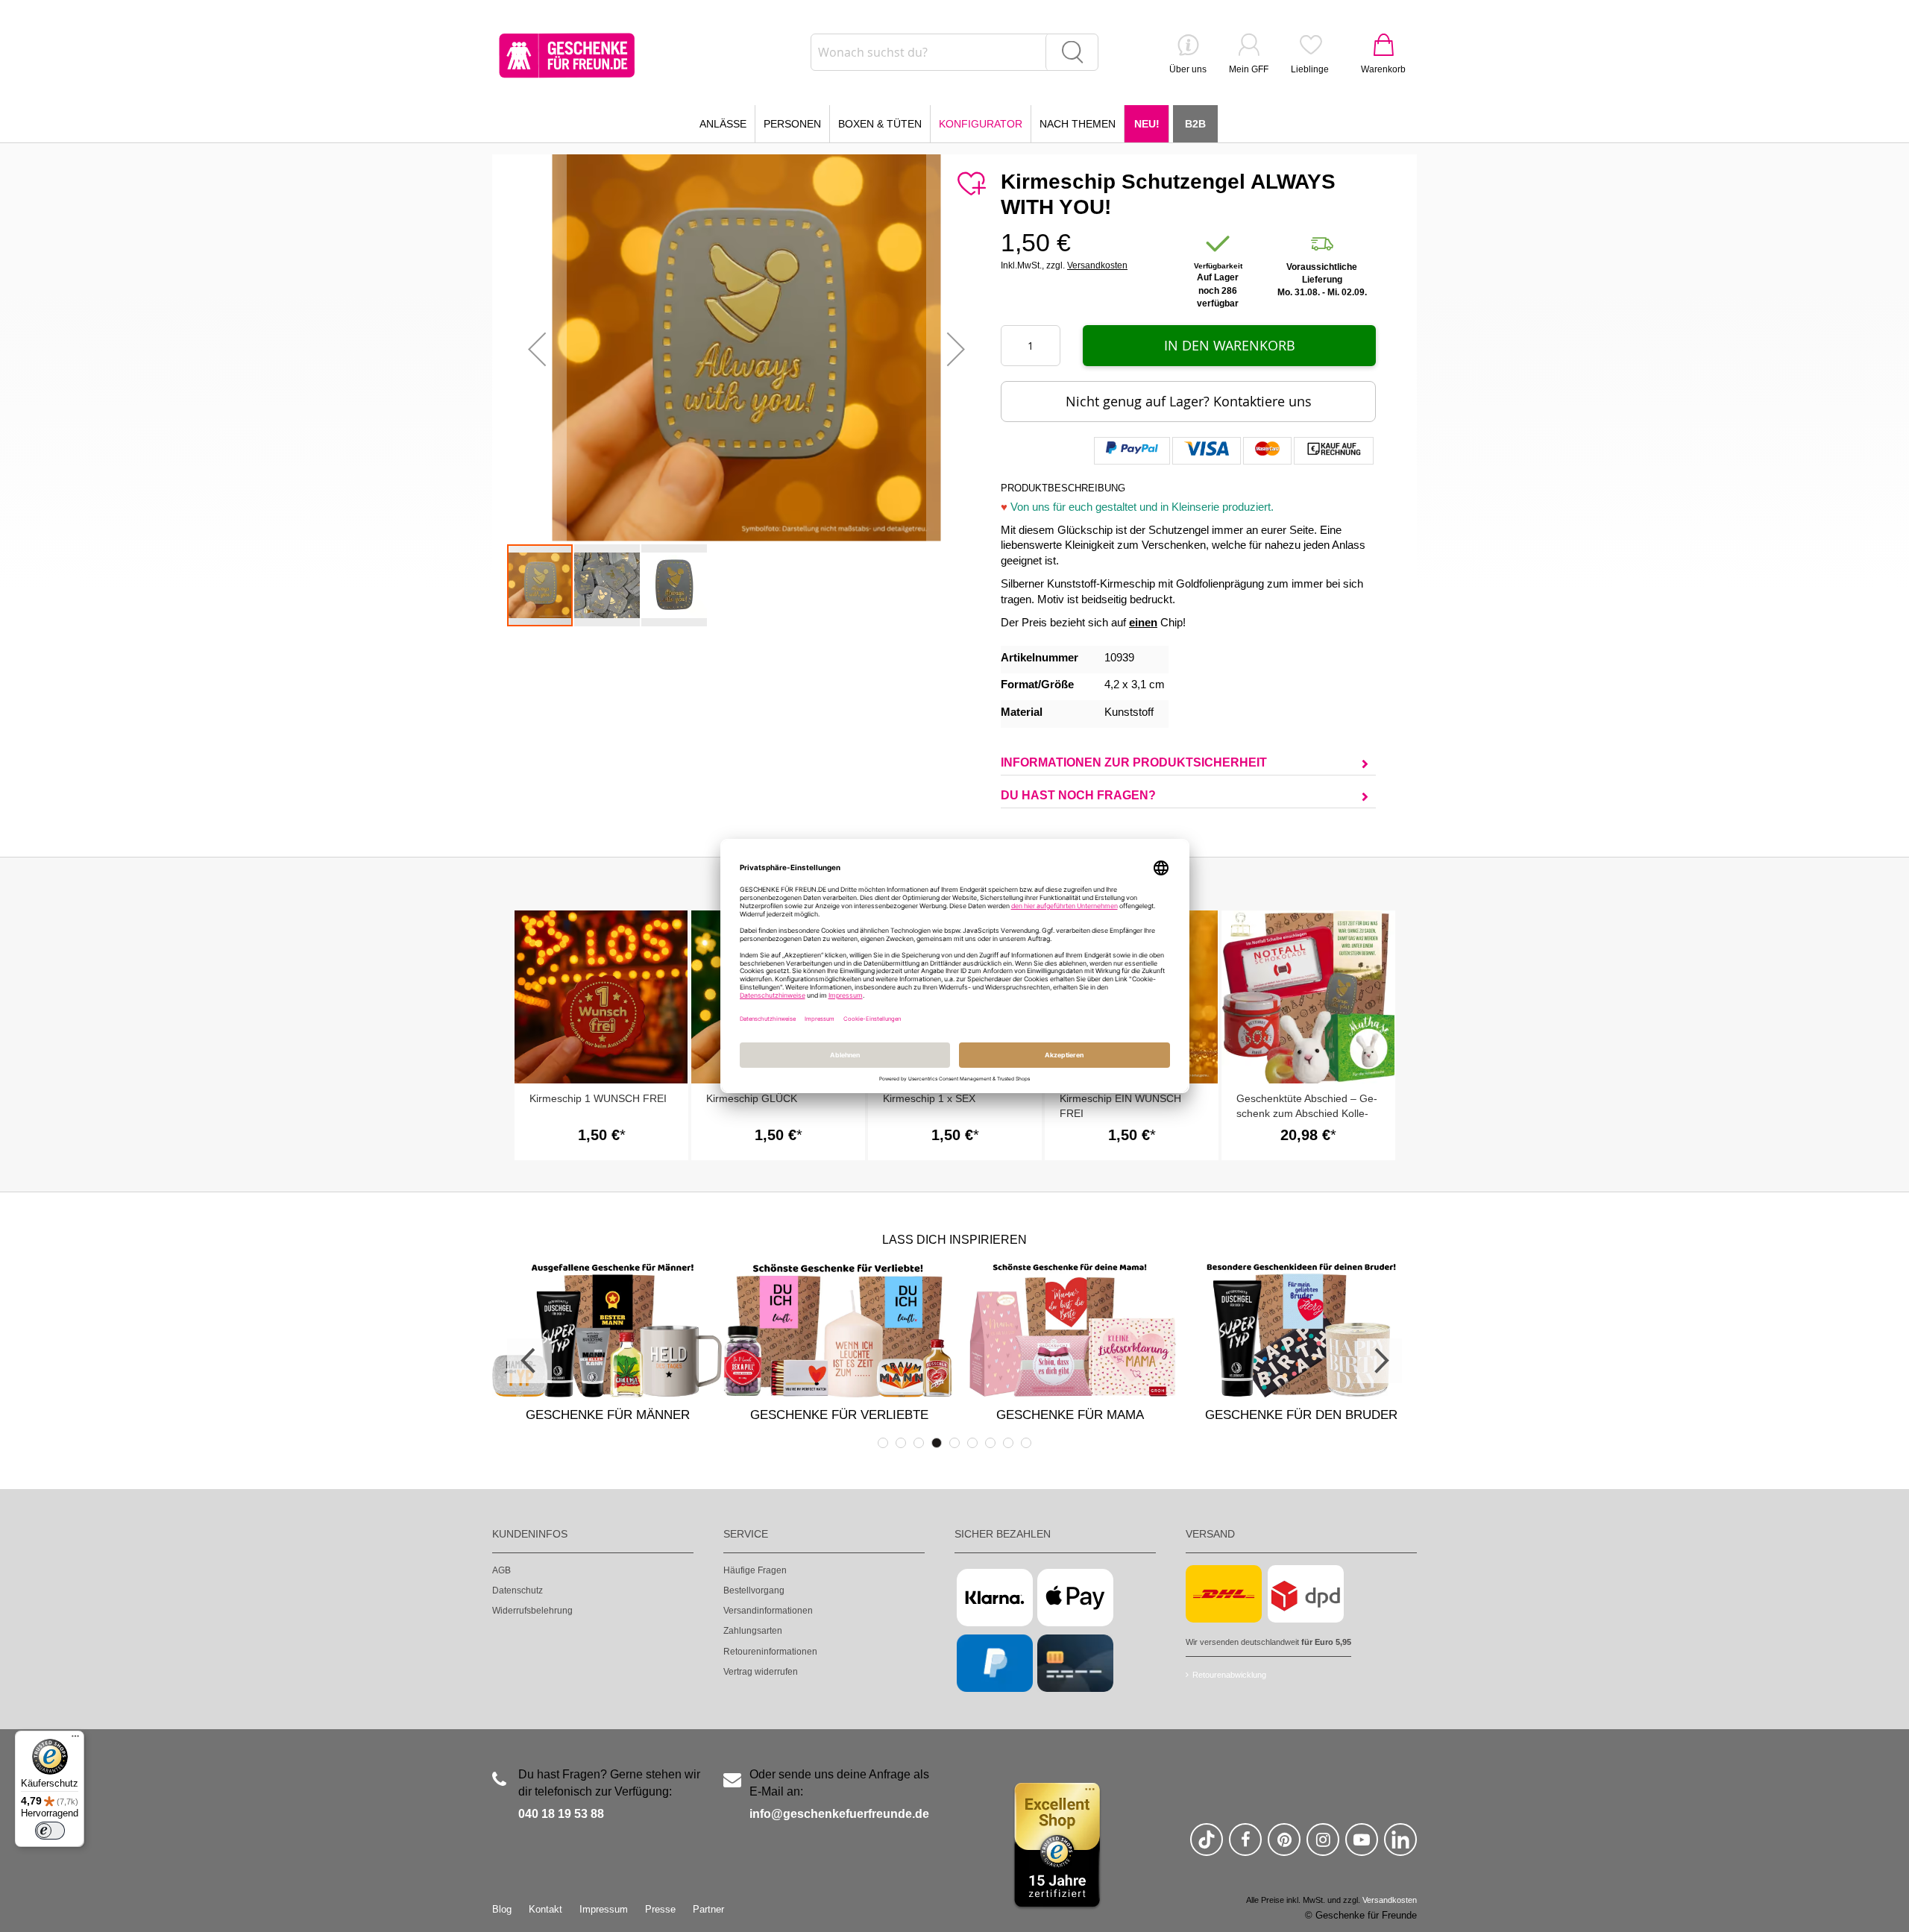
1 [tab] (883, 1443)
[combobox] (954, 52)
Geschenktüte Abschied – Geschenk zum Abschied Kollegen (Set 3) (1307, 1113)
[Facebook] (1245, 1846)
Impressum (604, 1909)
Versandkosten (1097, 265)
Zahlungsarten (753, 1631)
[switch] (50, 1831)
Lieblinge (1310, 69)
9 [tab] (1026, 1443)
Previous (529, 1361)
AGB (501, 1570)
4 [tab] (937, 1443)
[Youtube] (1362, 1846)
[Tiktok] (1207, 1846)
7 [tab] (990, 1443)
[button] (537, 349)
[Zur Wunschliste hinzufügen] (971, 184)
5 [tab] (954, 1443)
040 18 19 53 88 (561, 1814)
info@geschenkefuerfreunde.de (839, 1814)
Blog (502, 1909)
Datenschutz (518, 1590)
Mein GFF (1249, 69)
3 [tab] (919, 1443)
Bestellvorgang (754, 1590)
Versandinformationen (768, 1611)
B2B (1195, 124)
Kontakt (545, 1909)
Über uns (1188, 69)
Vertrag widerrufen (761, 1672)
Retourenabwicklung (1229, 1675)
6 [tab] (972, 1443)
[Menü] (75, 1740)
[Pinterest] (1284, 1846)
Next (1380, 1361)
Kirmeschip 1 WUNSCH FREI (598, 1098)
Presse (660, 1909)
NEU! (1147, 124)
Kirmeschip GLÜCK (752, 1098)
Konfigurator (981, 124)
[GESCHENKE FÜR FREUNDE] (567, 56)
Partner (708, 1909)
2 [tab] (901, 1443)
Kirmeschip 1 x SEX (929, 1098)
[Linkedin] (1400, 1846)
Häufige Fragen (755, 1570)
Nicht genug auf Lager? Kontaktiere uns (1189, 401)
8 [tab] (1008, 1443)
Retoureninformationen (770, 1652)
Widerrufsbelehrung (532, 1611)
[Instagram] (1323, 1846)
